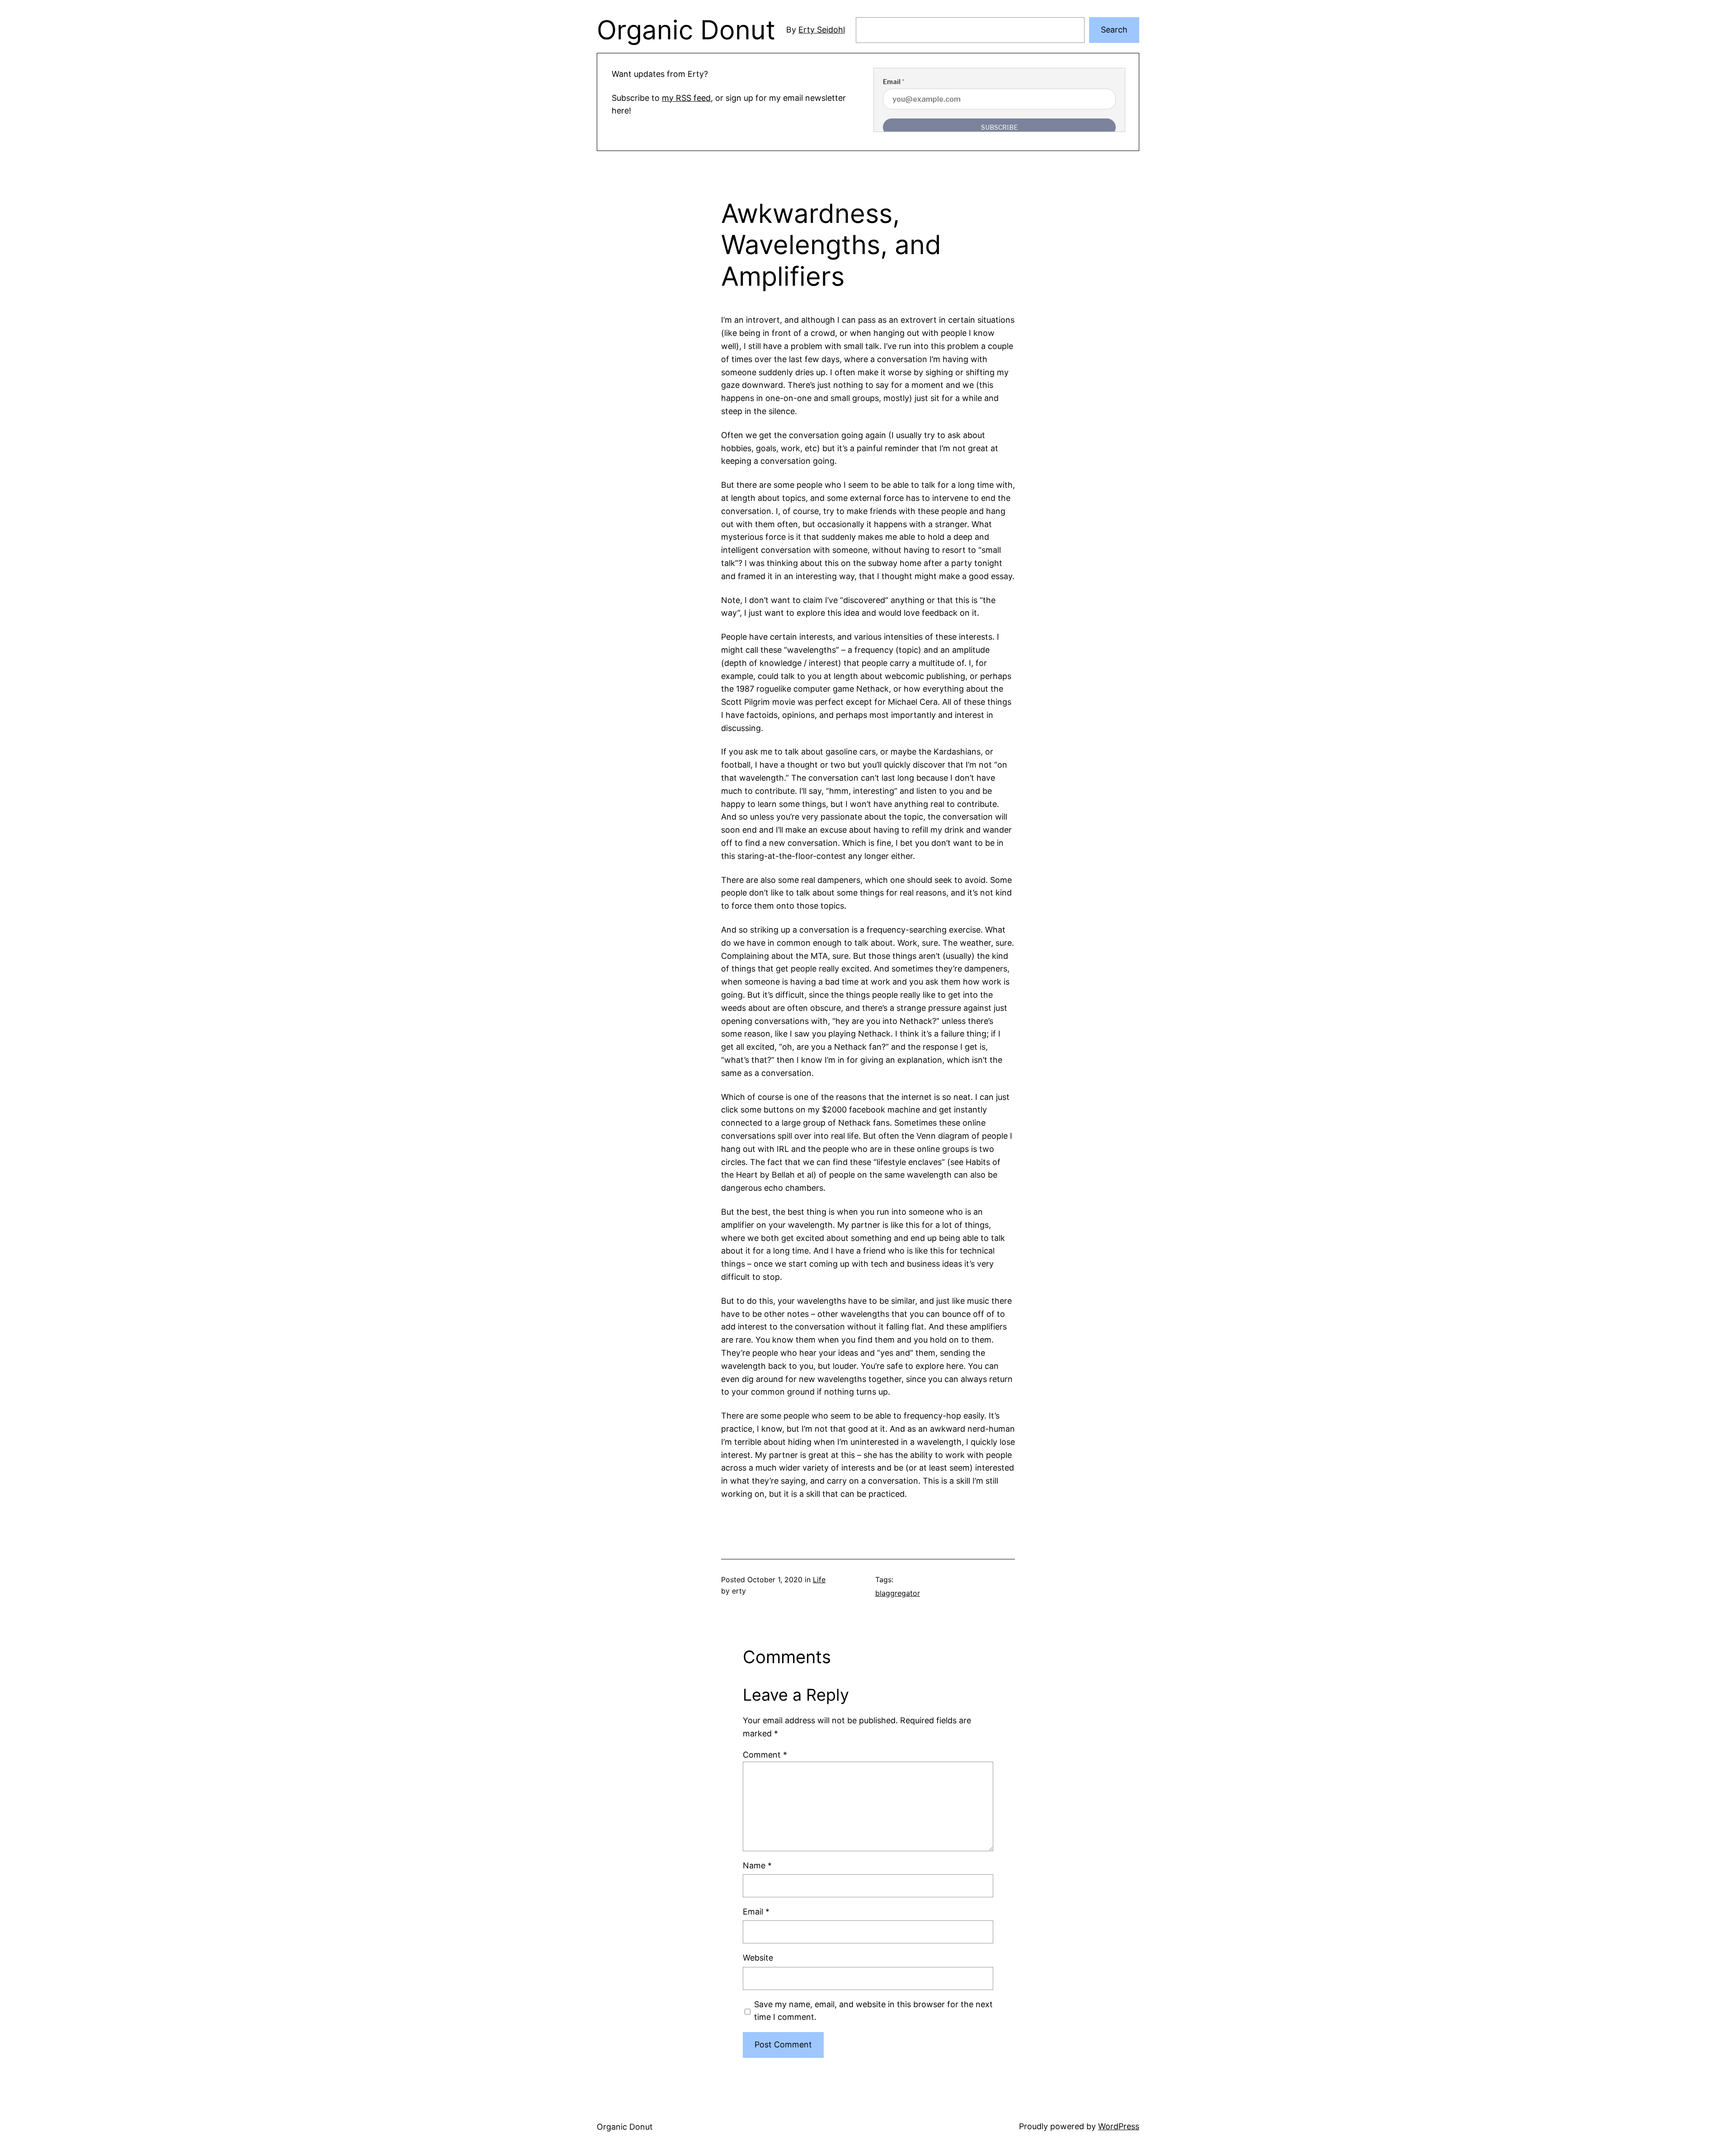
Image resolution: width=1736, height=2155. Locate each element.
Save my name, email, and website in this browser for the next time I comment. (873, 2011)
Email (756, 1912)
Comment (765, 1755)
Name (757, 1865)
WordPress (1119, 2126)
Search (1114, 30)
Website (758, 1958)
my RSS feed (686, 98)
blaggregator (898, 1593)
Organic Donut (686, 30)
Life (819, 1580)
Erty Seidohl (822, 30)
